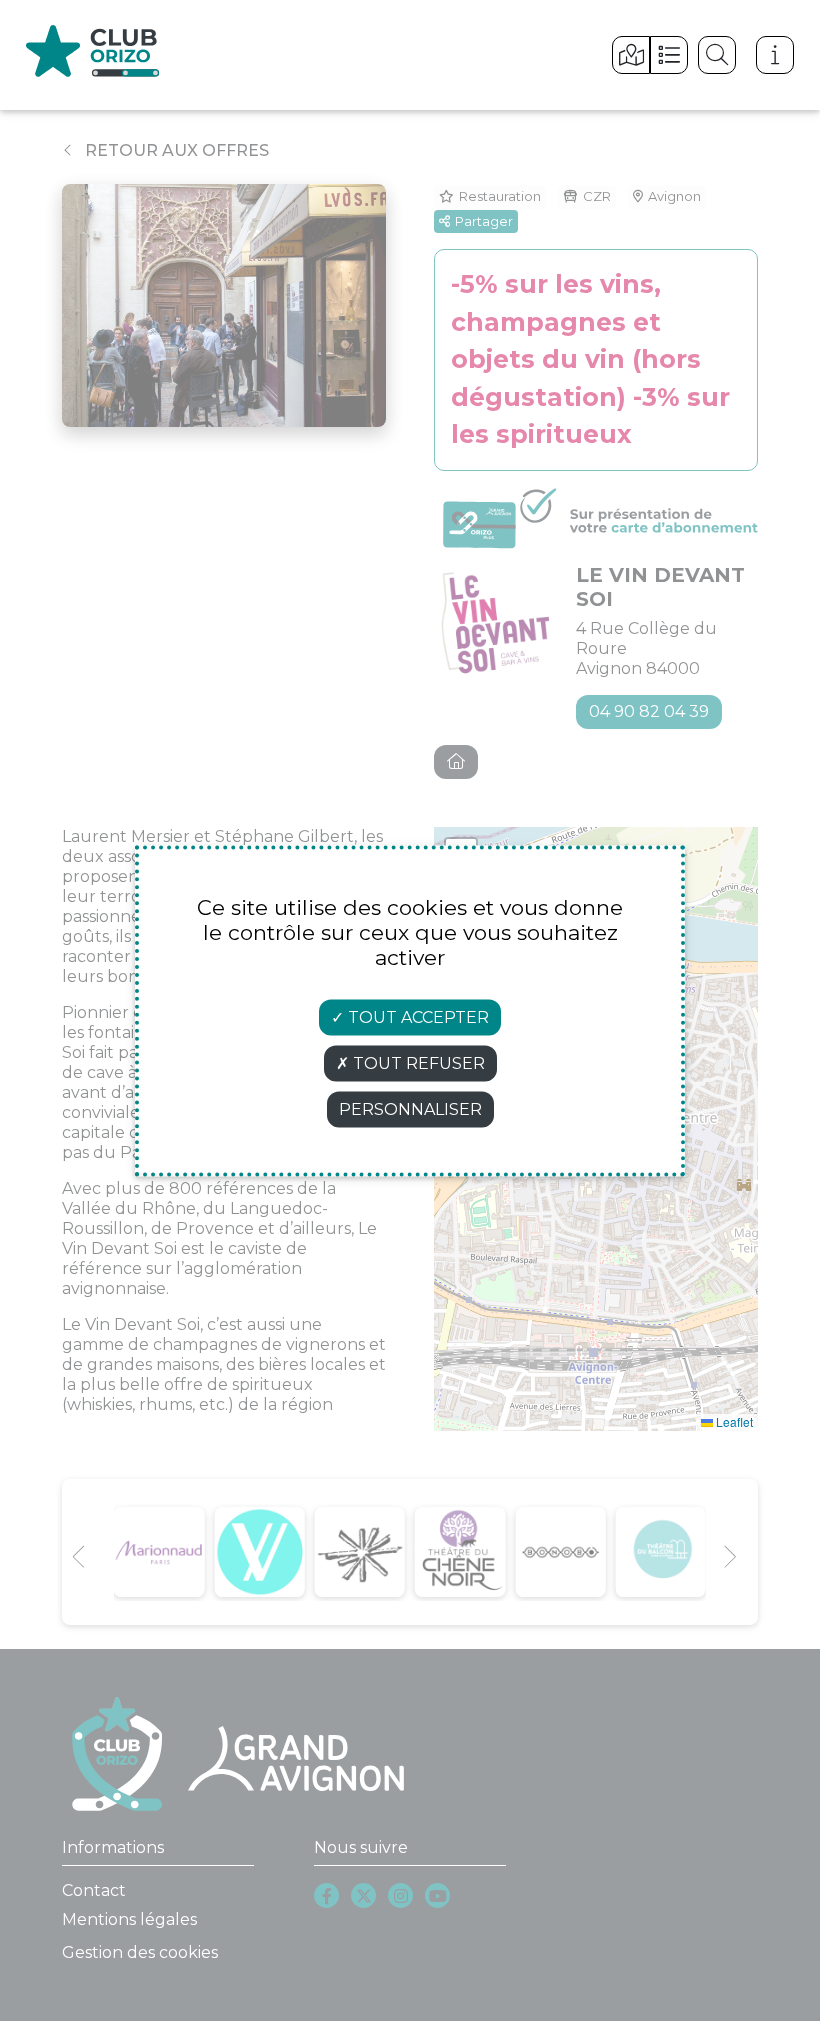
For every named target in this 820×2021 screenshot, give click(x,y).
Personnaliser (410, 1108)
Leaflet (733, 1421)
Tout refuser (417, 1062)
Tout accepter (416, 1016)
